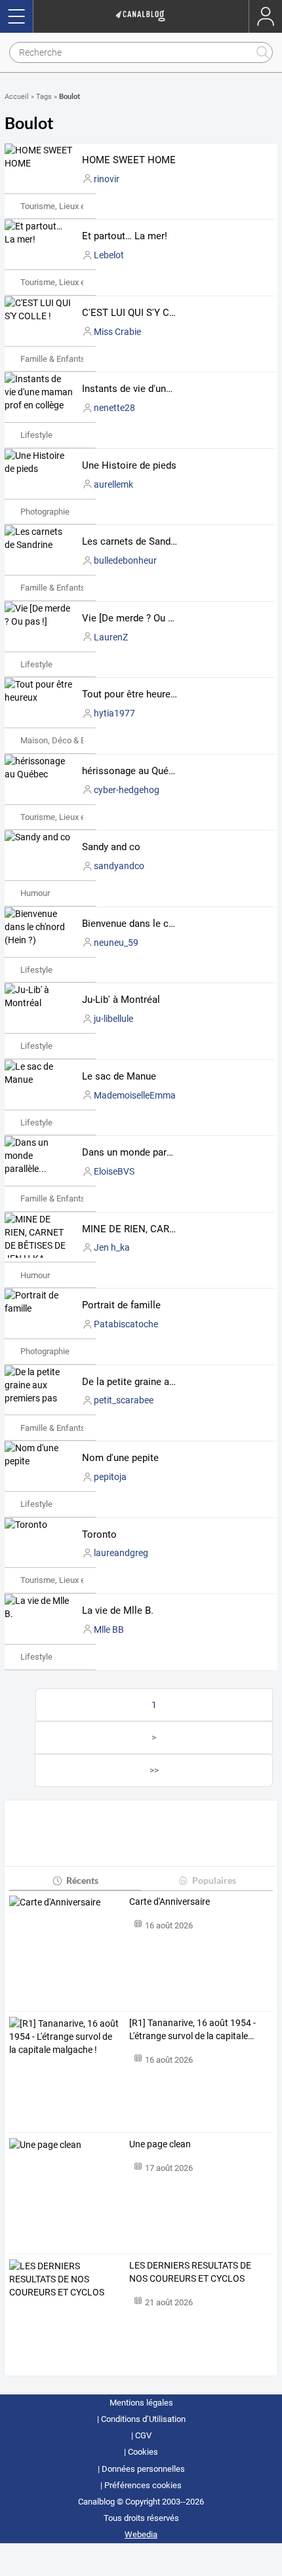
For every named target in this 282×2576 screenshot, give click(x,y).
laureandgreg (121, 1553)
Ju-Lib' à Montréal (121, 1000)
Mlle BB (109, 1630)
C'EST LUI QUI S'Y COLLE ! (140, 313)
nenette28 (114, 408)
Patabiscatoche (126, 1324)
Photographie (45, 512)
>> (154, 1770)
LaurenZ (111, 637)
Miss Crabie (117, 332)
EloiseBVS (114, 1171)
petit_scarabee (124, 1400)
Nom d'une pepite (120, 1458)
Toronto (99, 1534)
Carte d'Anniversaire (170, 1902)
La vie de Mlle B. (118, 1610)
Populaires (214, 1880)
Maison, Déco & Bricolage (68, 740)
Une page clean (160, 2144)
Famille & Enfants (53, 359)
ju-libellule (113, 1019)
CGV (143, 2435)
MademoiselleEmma (135, 1095)
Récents (82, 1880)
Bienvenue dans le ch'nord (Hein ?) (157, 924)
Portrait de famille (121, 1305)
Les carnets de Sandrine (134, 541)
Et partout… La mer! (125, 236)
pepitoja (110, 1477)
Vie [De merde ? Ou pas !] (137, 618)
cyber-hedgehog (127, 790)
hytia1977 (114, 713)
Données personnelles (143, 2469)
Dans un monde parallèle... (140, 1152)
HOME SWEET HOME (129, 160)
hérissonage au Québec (133, 771)
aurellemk (113, 484)
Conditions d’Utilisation (143, 2419)
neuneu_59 (116, 943)
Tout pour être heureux (131, 694)
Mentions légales (141, 2403)
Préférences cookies (143, 2485)
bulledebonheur (125, 560)
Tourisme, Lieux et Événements (78, 206)
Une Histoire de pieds (129, 465)
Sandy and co (111, 847)
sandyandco (119, 866)
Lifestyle (36, 435)
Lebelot (109, 255)
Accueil (17, 97)
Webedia (141, 2534)
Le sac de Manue (119, 1076)
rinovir (107, 179)
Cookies (143, 2452)
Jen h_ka (112, 1247)
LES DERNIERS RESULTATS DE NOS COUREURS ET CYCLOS (190, 2272)
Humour (35, 893)
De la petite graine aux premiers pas (160, 1382)
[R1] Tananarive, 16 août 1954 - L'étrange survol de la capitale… (192, 2029)
